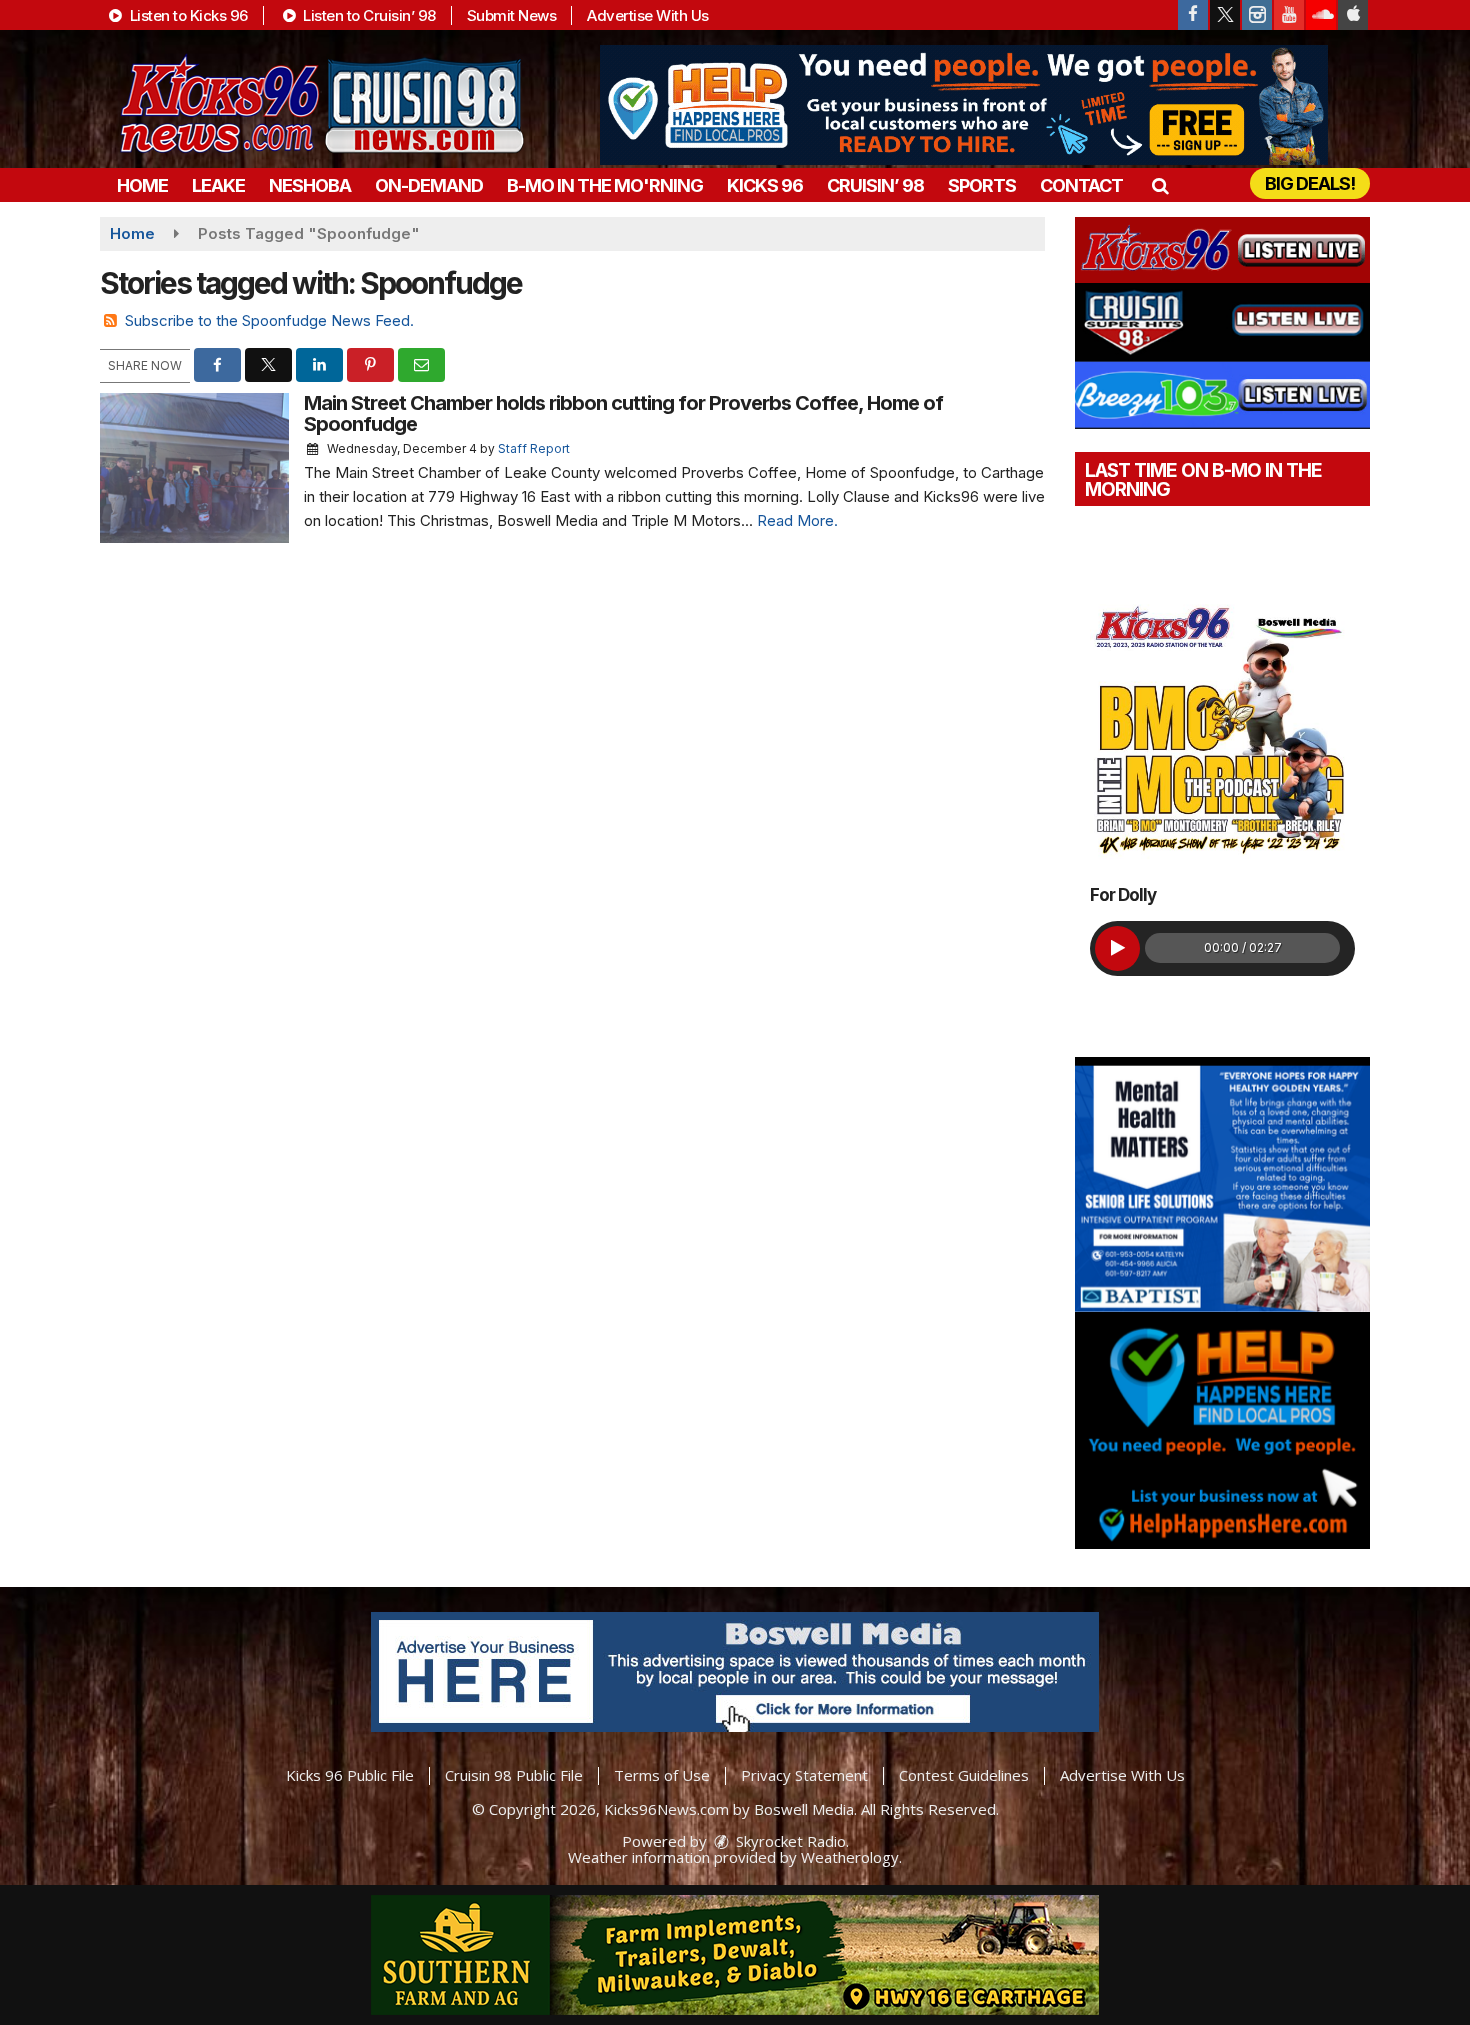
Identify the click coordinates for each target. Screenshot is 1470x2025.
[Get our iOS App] (1353, 15)
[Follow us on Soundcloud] (1321, 15)
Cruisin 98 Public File (514, 1775)
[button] (1159, 185)
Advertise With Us (648, 15)
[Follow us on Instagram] (1257, 15)
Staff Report (534, 448)
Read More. (797, 520)
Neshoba (310, 185)
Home (142, 185)
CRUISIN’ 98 (875, 185)
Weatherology (850, 1857)
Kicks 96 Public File (350, 1775)
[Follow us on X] (1225, 15)
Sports (982, 185)
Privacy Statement (804, 1775)
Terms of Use (662, 1775)
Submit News (512, 15)
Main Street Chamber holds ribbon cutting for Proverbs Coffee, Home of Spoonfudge (623, 413)
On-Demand (429, 185)
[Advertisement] (964, 105)
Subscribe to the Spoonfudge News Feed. (269, 320)
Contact (1081, 185)
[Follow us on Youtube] (1289, 15)
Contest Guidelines (964, 1775)
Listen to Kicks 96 (187, 15)
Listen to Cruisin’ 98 (368, 15)
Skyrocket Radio (789, 1841)
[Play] (1117, 948)
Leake (218, 185)
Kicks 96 (765, 185)
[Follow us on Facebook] (1193, 15)
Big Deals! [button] (1310, 183)
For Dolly (1123, 895)
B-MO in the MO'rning (605, 185)
